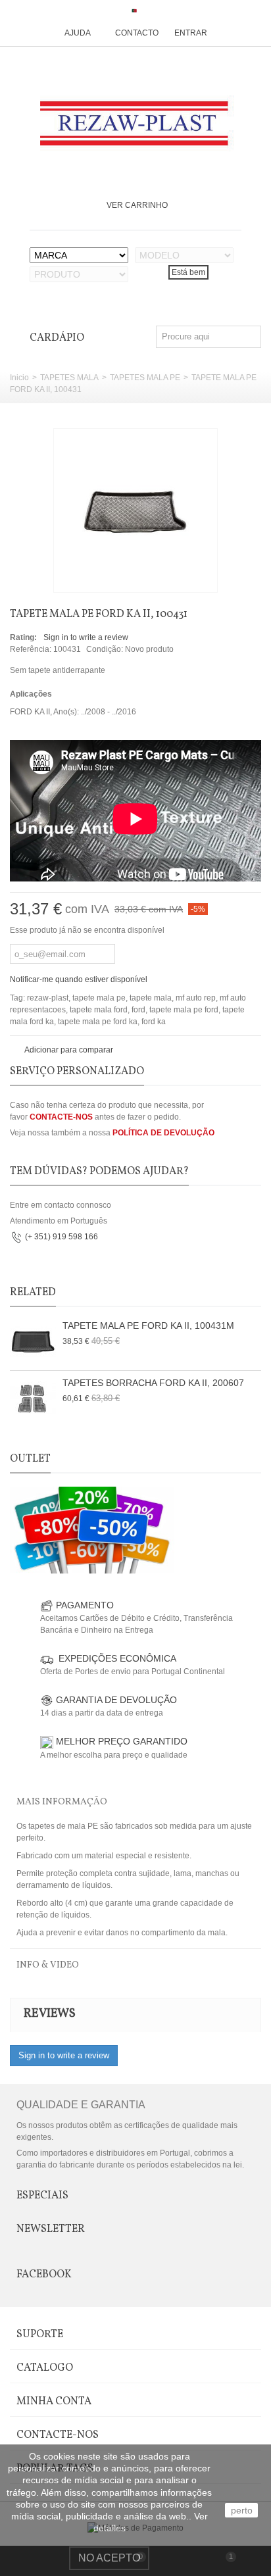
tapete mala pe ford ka (98, 1022)
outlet (30, 1459)
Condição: (105, 649)
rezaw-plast (48, 998)
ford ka (154, 1022)
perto (242, 2510)
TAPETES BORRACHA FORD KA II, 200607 (153, 1383)
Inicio (19, 378)
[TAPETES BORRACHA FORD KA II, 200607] (33, 1399)
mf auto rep (196, 998)
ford (138, 1010)
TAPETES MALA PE (145, 378)
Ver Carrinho (137, 205)
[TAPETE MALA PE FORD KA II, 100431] (135, 510)
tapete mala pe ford (184, 1010)
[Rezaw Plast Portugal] (136, 123)
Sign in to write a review (86, 637)
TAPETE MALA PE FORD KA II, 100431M (148, 1325)
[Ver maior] (201, 575)
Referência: (31, 649)
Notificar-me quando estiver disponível (79, 979)
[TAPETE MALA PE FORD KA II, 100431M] (33, 1342)
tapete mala (151, 998)
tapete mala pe (99, 998)
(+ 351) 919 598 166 (62, 1237)
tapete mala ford (99, 1010)
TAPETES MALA (69, 378)
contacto (137, 33)
